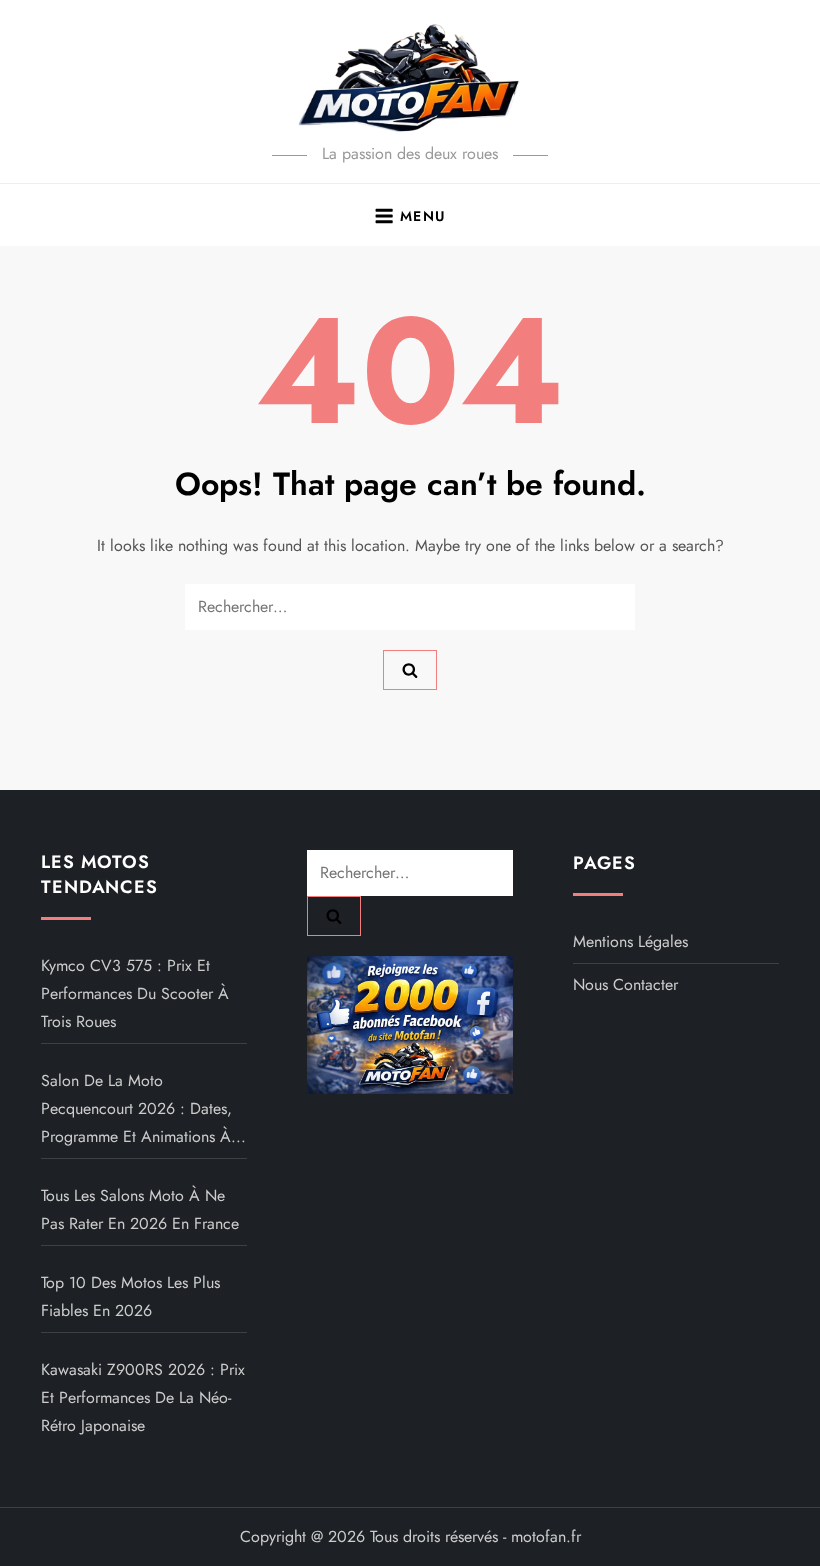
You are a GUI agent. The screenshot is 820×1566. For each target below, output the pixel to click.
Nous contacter (625, 984)
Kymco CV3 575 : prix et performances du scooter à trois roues (135, 993)
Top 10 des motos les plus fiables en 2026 (130, 1296)
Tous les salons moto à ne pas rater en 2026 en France (140, 1209)
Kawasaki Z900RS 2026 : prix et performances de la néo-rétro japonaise (143, 1397)
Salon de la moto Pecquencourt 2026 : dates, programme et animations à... (143, 1108)
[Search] (410, 670)
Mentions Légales (630, 941)
